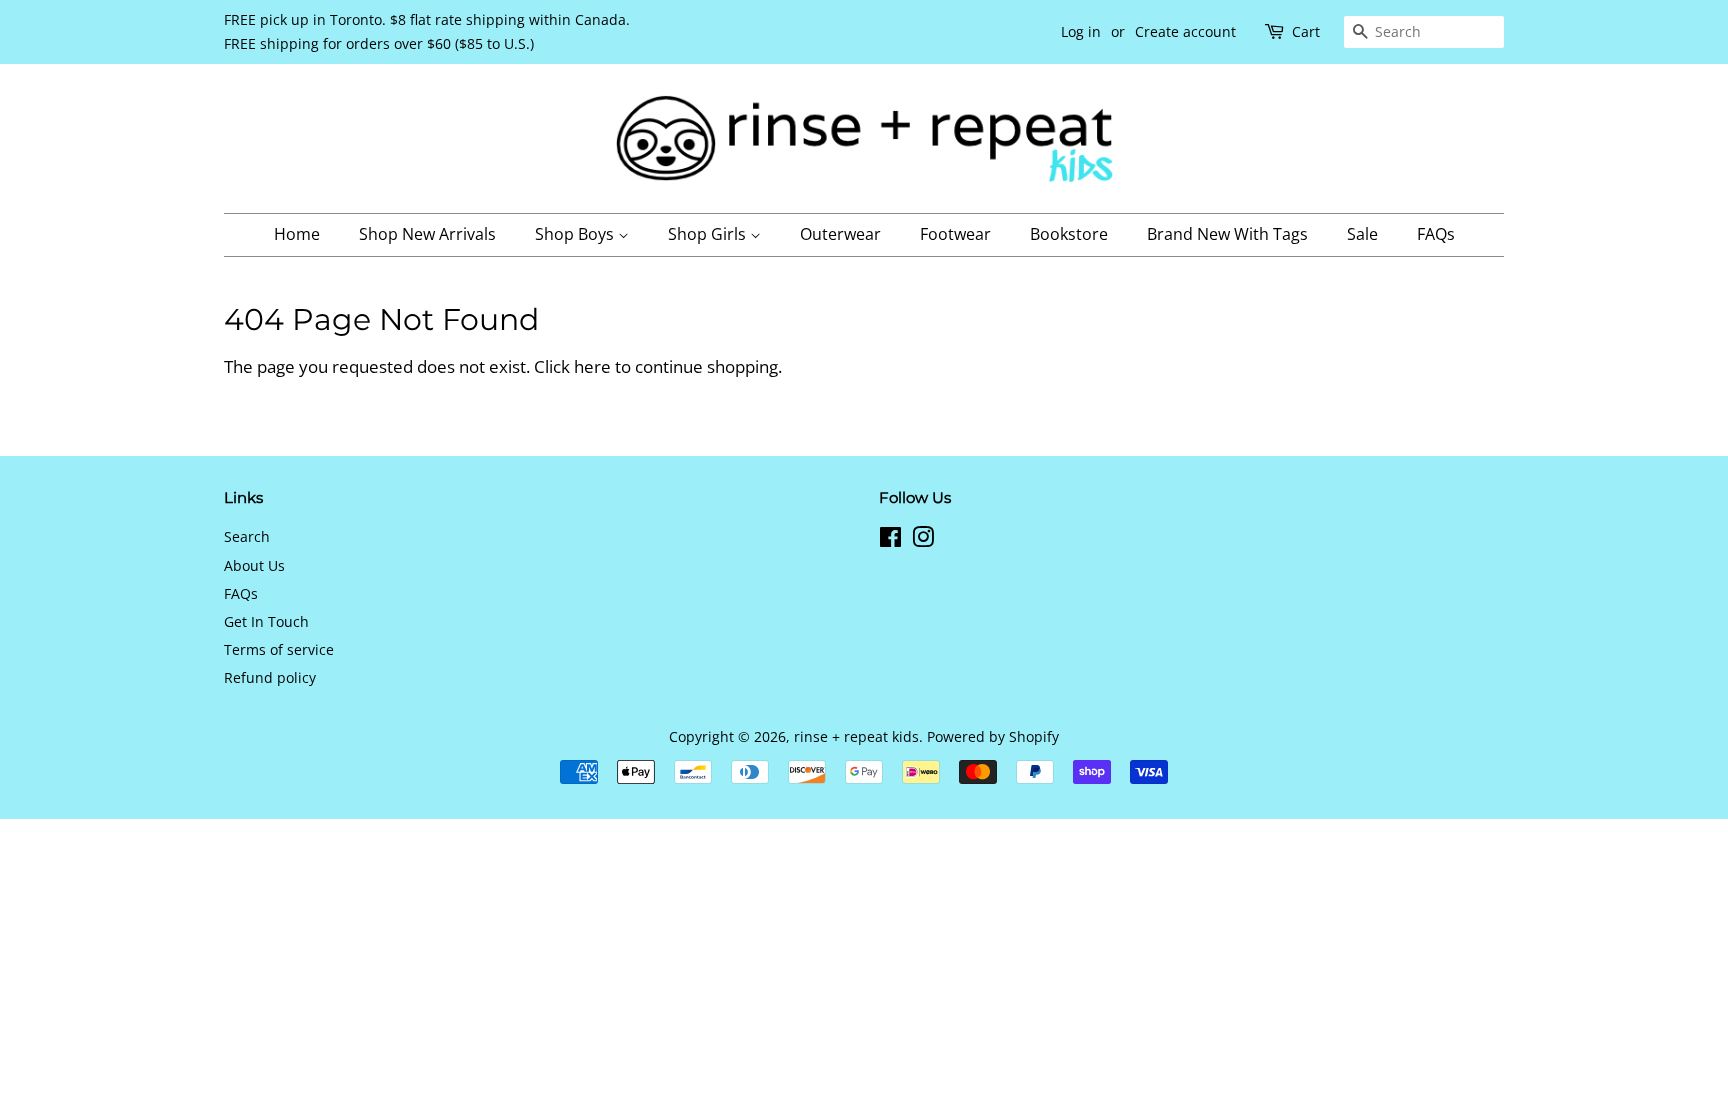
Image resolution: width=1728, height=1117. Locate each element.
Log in (1081, 31)
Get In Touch (266, 621)
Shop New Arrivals (427, 234)
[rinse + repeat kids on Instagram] (923, 540)
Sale (1362, 234)
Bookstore (1069, 234)
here (592, 366)
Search (247, 536)
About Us (254, 565)
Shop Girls (709, 234)
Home (297, 234)
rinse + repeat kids (856, 736)
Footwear (955, 234)
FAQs (1436, 234)
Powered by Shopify (993, 736)
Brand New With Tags (1227, 234)
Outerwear (840, 234)
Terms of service (279, 649)
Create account (1185, 31)
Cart (1306, 31)
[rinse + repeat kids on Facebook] (890, 540)
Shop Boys (576, 234)
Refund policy (270, 677)
